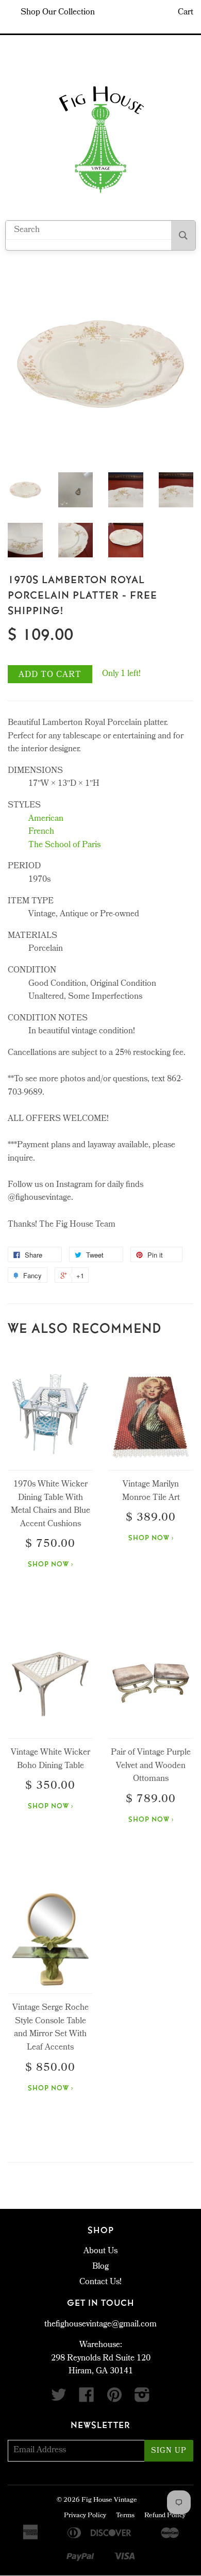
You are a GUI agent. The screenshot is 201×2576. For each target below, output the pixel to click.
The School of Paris (64, 845)
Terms (125, 2516)
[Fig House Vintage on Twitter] (59, 2399)
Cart (186, 13)
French (41, 832)
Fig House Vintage (109, 2500)
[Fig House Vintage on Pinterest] (114, 2399)
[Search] (183, 235)
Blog (100, 2267)
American (46, 819)
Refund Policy (165, 2516)
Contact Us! (100, 2282)
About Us (100, 2251)
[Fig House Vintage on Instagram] (142, 2399)
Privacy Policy (85, 2516)
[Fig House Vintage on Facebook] (87, 2399)
